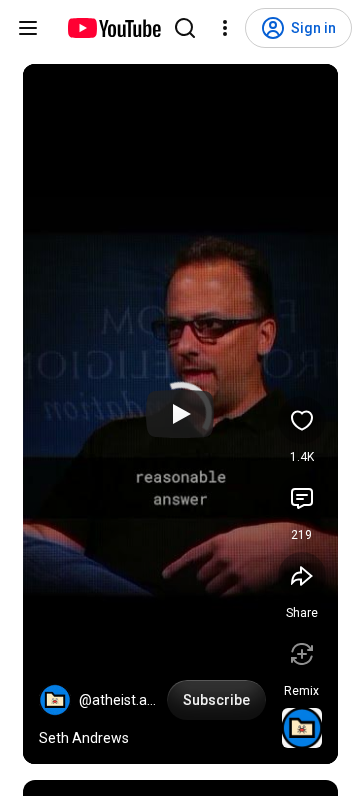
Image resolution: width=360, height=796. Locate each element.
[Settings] (225, 28)
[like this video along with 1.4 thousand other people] (302, 420)
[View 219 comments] (302, 498)
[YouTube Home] (113, 28)
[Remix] (302, 654)
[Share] (302, 576)
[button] (55, 700)
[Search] (185, 28)
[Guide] (28, 28)
